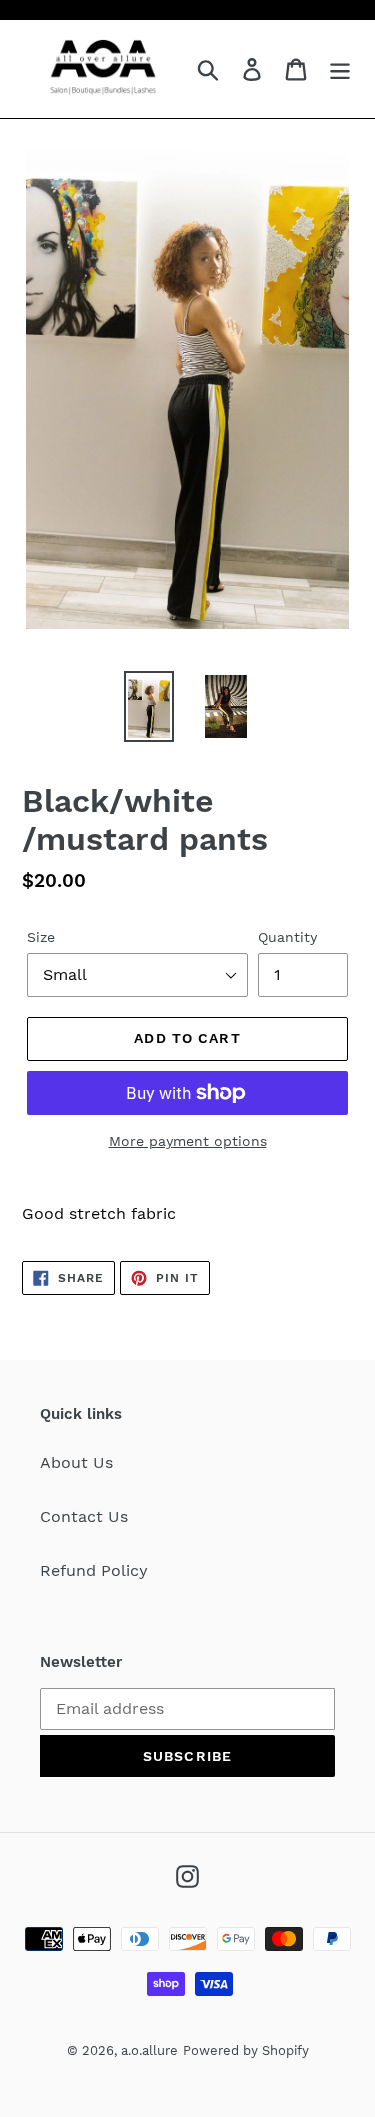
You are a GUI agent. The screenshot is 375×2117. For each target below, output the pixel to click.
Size (41, 937)
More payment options (188, 1141)
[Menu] (340, 69)
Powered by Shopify (246, 2050)
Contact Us (84, 1516)
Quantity (287, 937)
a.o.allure (149, 2050)
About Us (76, 1462)
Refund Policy (94, 1570)
